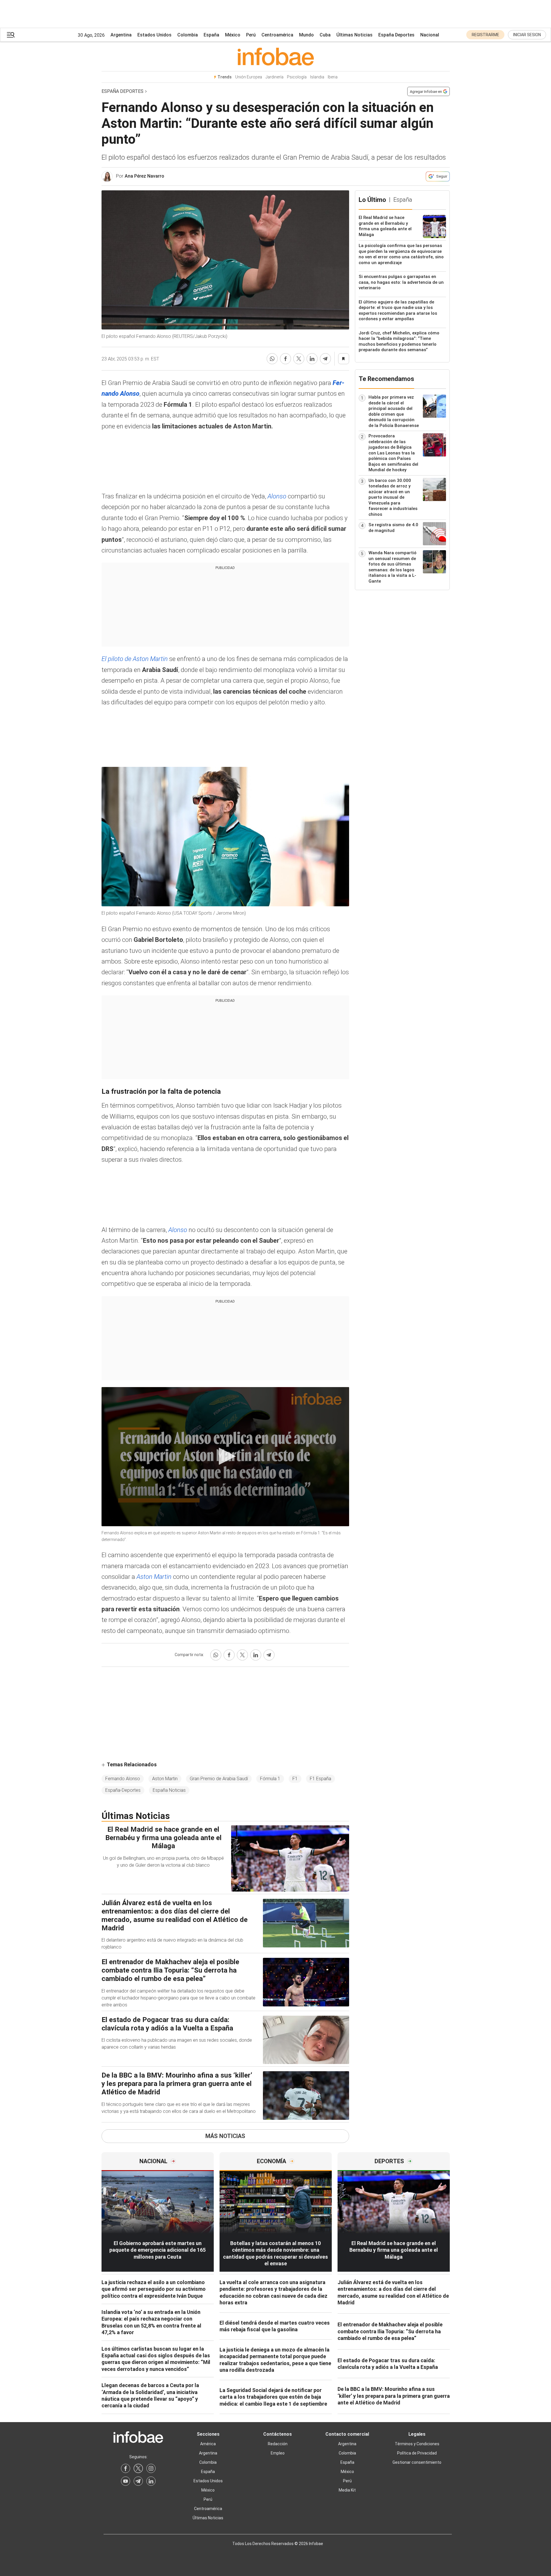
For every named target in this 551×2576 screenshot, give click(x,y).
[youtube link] (126, 2481)
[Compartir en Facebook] (285, 359)
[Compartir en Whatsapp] (272, 359)
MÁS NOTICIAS (225, 2136)
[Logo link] (276, 56)
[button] (11, 35)
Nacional (430, 35)
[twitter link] (138, 2468)
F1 (295, 1779)
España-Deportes (123, 1790)
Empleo (278, 2453)
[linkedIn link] (151, 2481)
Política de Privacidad (417, 2453)
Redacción (278, 2444)
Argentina (121, 35)
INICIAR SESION (527, 35)
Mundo (306, 35)
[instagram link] (151, 2468)
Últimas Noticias (354, 35)
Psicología (297, 77)
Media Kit (347, 2490)
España (211, 35)
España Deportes (396, 35)
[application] (225, 1457)
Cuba (325, 35)
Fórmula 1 (270, 1779)
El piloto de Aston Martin (135, 659)
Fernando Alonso (123, 1779)
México (233, 35)
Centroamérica (277, 35)
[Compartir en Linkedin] (312, 359)
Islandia (317, 77)
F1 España (320, 1779)
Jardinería (274, 77)
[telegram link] (138, 2481)
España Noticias (169, 1790)
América (208, 2444)
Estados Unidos (154, 35)
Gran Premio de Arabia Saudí (219, 1779)
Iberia (333, 77)
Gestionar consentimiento (417, 2462)
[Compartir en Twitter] (299, 359)
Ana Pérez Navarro (144, 176)
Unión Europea (249, 77)
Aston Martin (155, 1577)
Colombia (188, 35)
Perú (251, 35)
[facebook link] (126, 2468)
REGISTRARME (485, 35)
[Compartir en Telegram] (325, 359)
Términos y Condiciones (417, 2444)
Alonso (278, 496)
